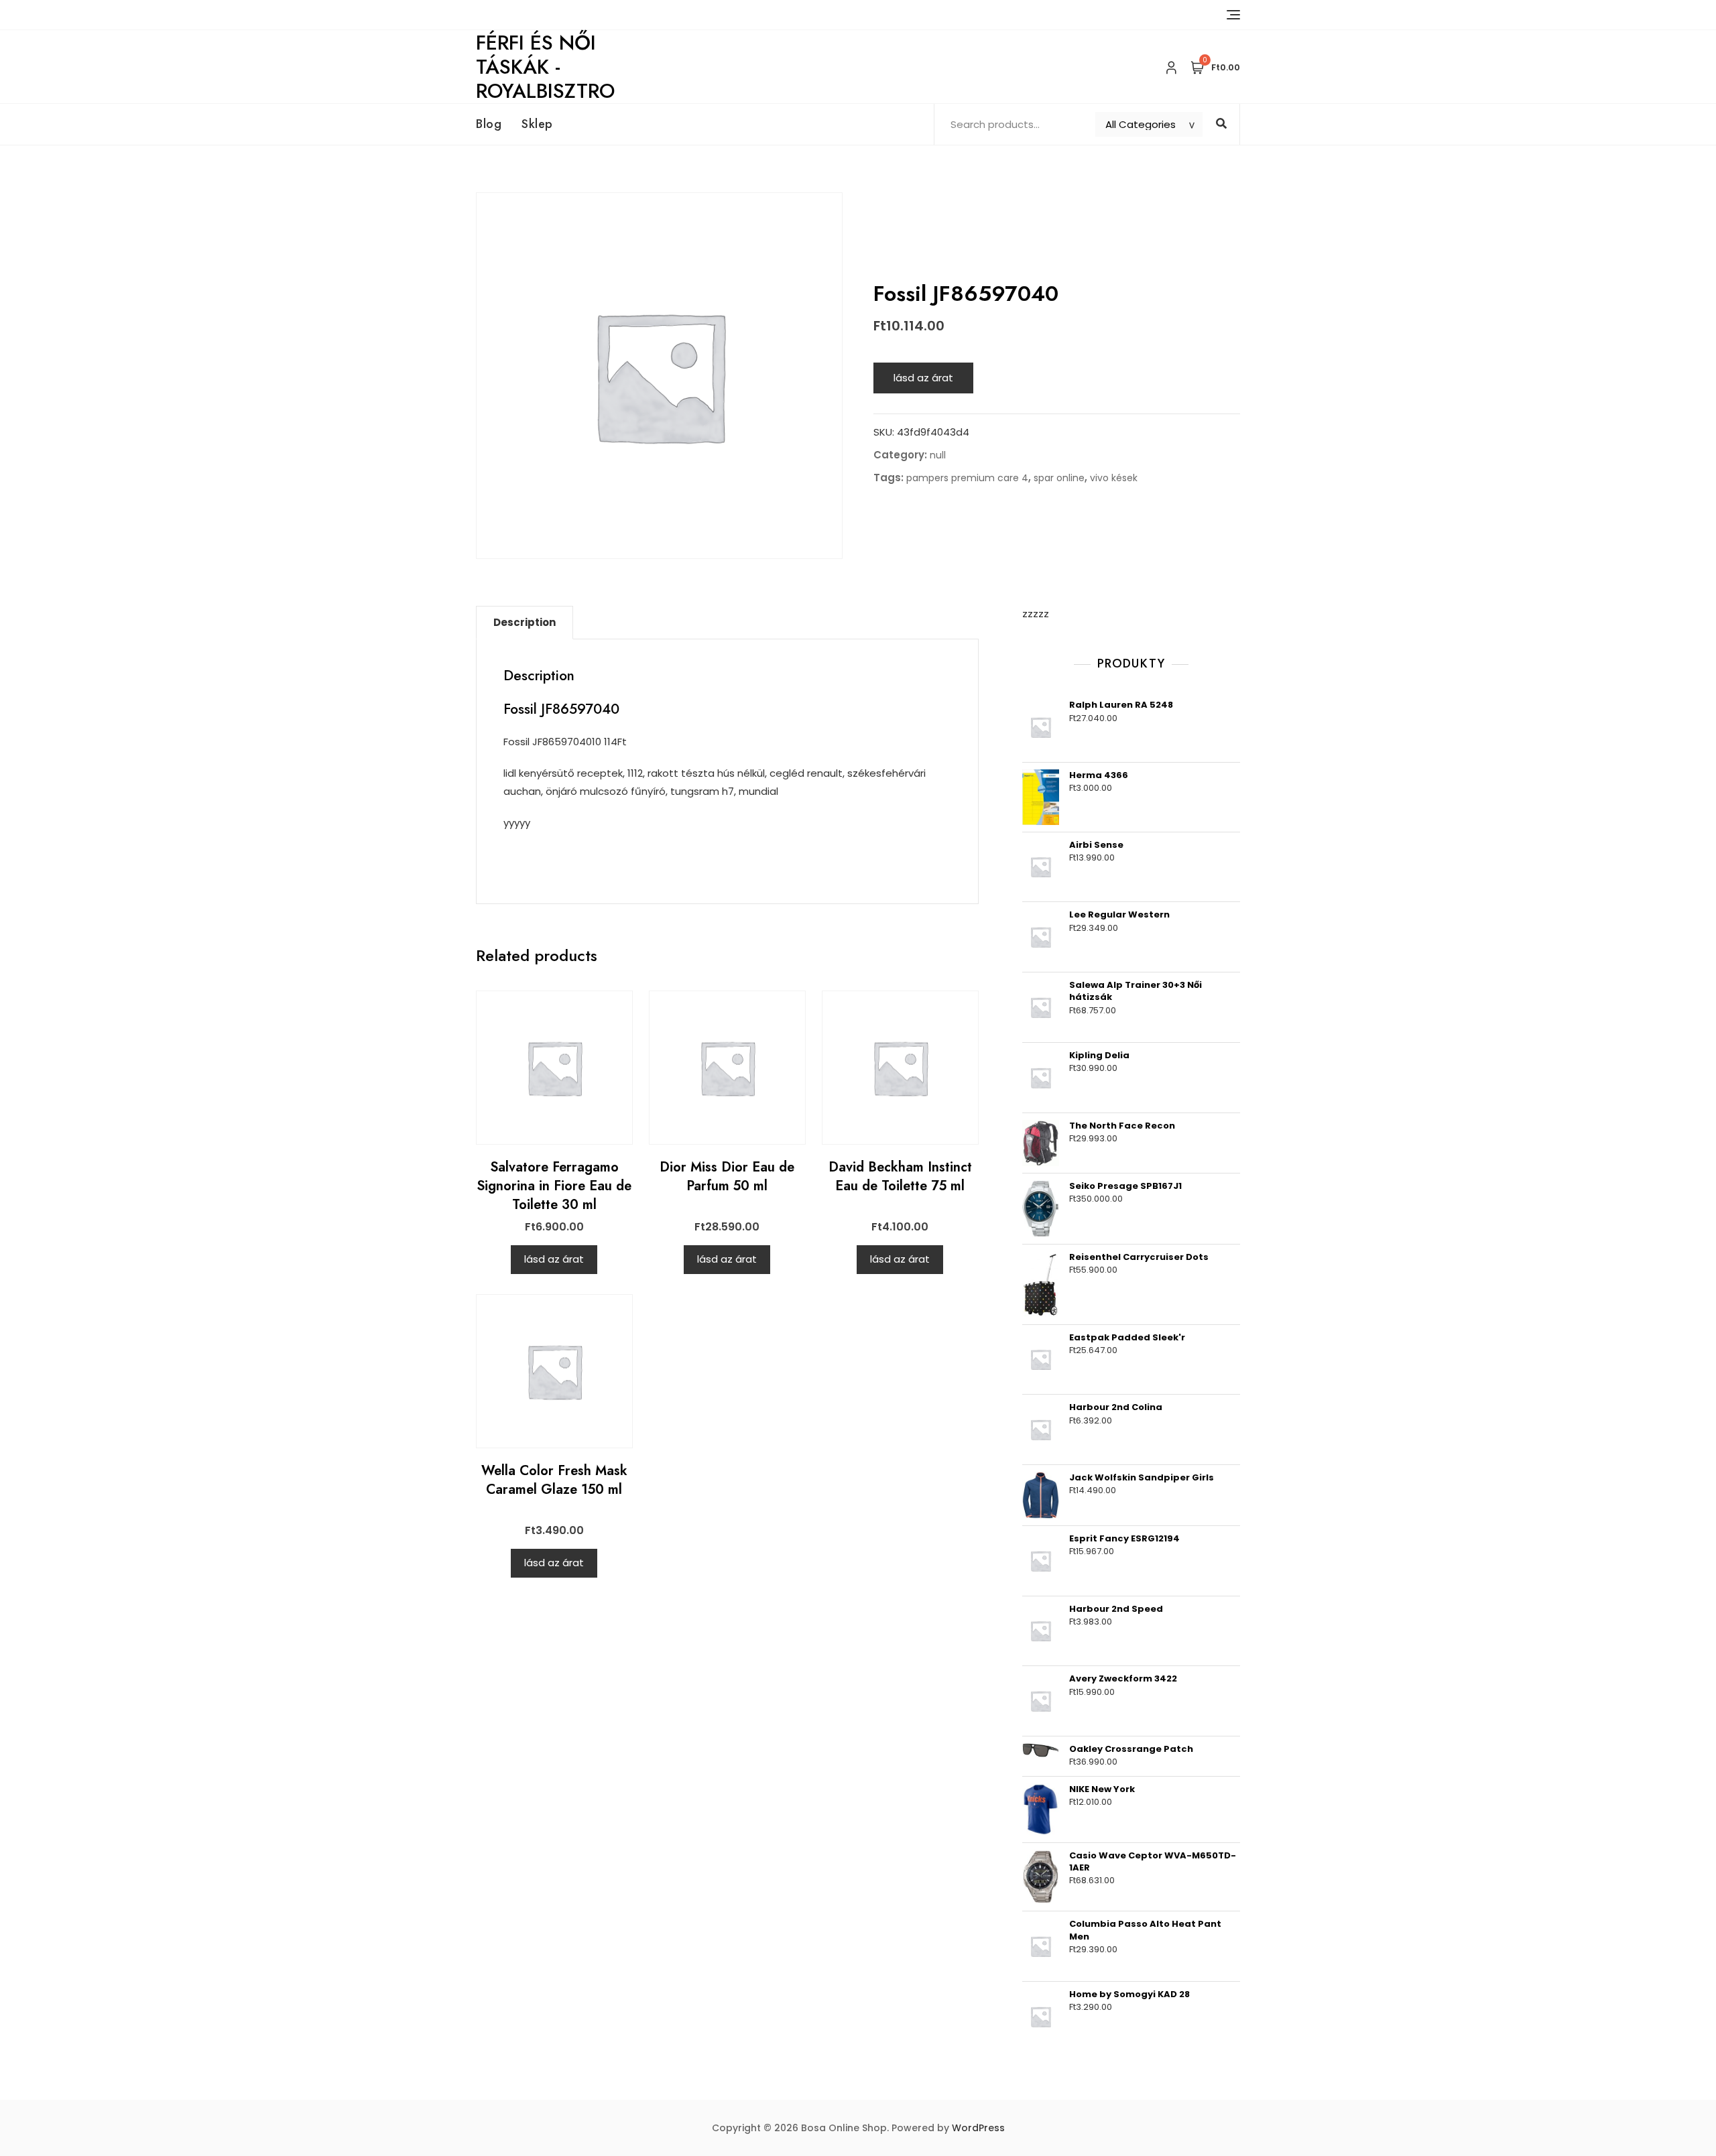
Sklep (537, 124)
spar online (1059, 478)
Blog (489, 124)
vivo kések (1114, 478)
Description (525, 622)
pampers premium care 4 (967, 478)
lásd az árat (923, 378)
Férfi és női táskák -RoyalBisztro (545, 67)
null (938, 455)
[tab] (525, 623)
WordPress (978, 2128)
